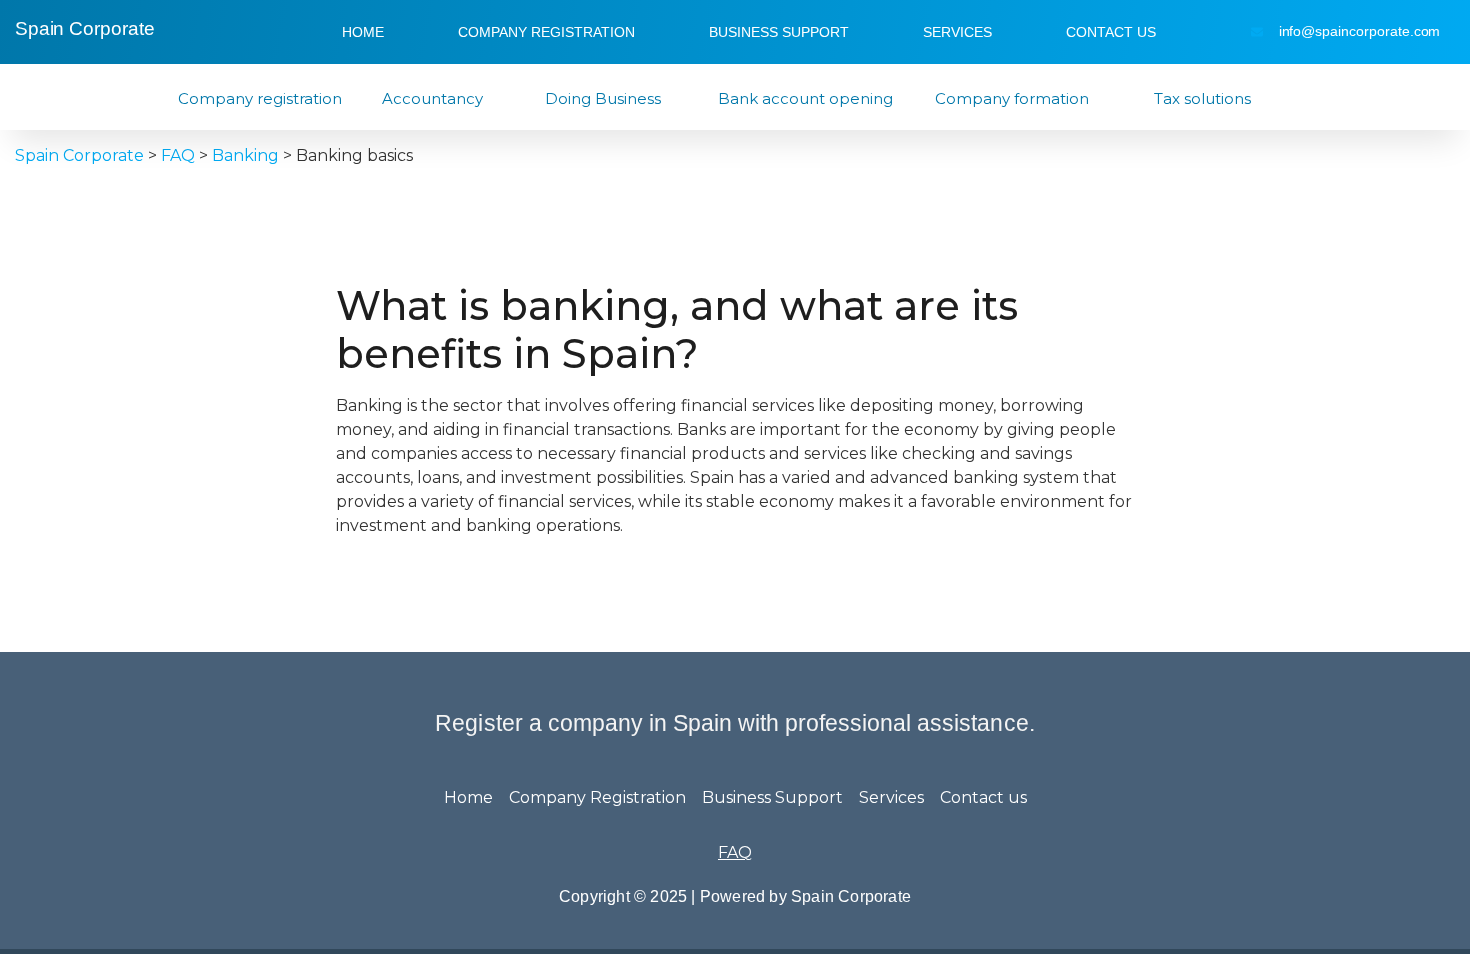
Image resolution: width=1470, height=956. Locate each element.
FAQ (735, 852)
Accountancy (432, 98)
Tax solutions (1202, 98)
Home (363, 32)
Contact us (1111, 32)
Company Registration (546, 32)
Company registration (260, 98)
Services (957, 32)
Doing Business (603, 98)
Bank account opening (805, 98)
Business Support (779, 32)
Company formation (1012, 98)
